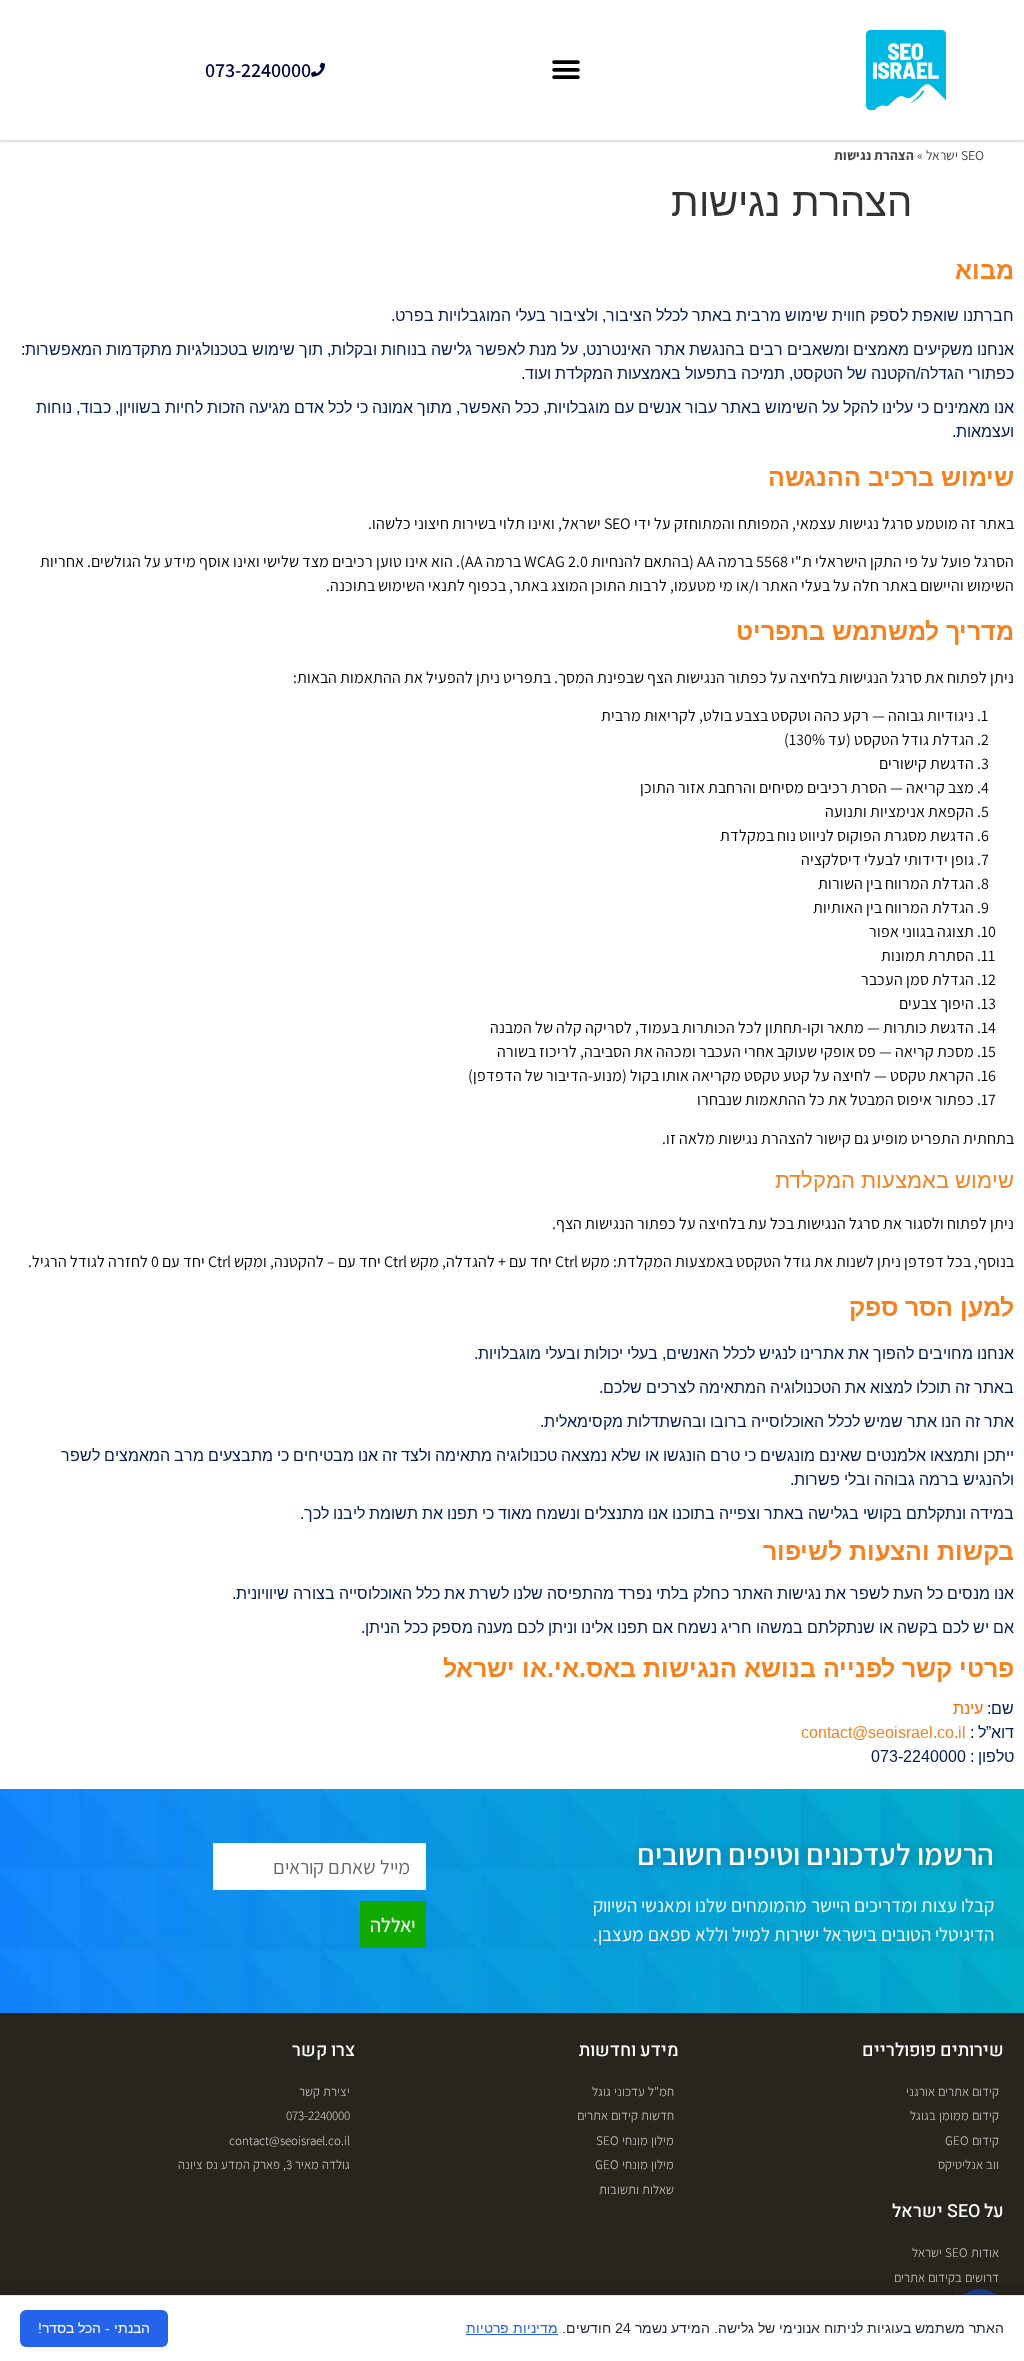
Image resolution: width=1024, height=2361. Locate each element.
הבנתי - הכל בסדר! (94, 2328)
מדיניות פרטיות (512, 2328)
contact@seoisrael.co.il (883, 1732)
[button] (566, 70)
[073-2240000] (318, 70)
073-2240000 (258, 70)
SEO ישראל (955, 155)
